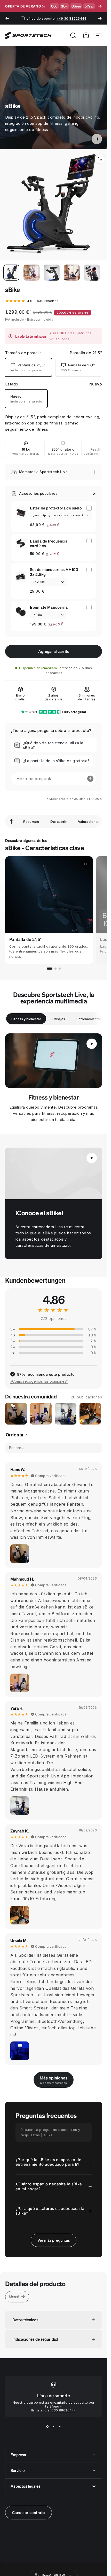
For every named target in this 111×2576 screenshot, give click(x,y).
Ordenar (15, 1435)
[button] (97, 139)
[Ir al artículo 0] (11, 273)
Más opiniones (54, 2080)
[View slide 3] (60, 2427)
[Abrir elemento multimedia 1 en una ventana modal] (100, 159)
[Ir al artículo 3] (52, 273)
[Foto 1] (16, 1414)
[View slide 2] (54, 2427)
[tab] (26, 1019)
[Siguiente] (100, 18)
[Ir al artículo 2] (31, 273)
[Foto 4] (90, 1414)
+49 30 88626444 (72, 18)
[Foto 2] (41, 1414)
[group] (49, 910)
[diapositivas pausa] (85, 864)
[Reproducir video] (54, 1173)
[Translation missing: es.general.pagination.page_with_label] (50, 969)
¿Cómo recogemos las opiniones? (39, 1381)
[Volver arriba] (12, 821)
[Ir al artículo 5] (92, 273)
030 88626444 (64, 2410)
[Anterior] (7, 18)
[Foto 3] (66, 1414)
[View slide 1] (47, 2427)
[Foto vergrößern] (20, 1554)
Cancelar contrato (29, 2512)
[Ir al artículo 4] (72, 273)
